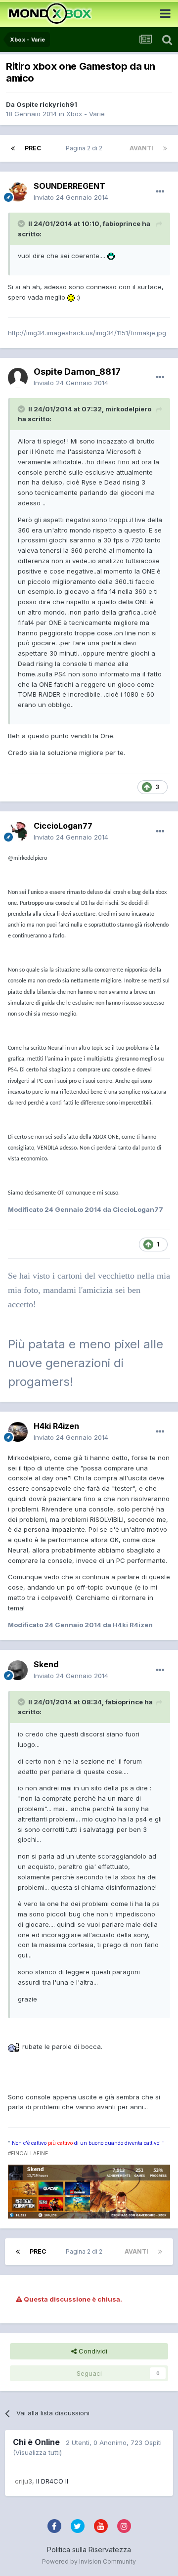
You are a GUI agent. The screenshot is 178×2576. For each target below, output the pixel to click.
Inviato (71, 197)
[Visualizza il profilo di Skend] (18, 1670)
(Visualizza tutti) (37, 2452)
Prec (33, 148)
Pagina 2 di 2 (86, 148)
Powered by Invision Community (89, 2561)
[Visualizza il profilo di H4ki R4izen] (18, 1432)
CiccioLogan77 (63, 826)
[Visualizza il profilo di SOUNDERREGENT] (18, 192)
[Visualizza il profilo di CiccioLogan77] (18, 832)
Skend (46, 1664)
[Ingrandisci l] (111, 256)
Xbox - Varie (86, 114)
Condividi (92, 2351)
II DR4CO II (52, 2481)
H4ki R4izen (56, 1426)
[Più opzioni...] (160, 192)
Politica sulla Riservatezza (89, 2550)
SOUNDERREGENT (69, 186)
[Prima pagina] (13, 148)
